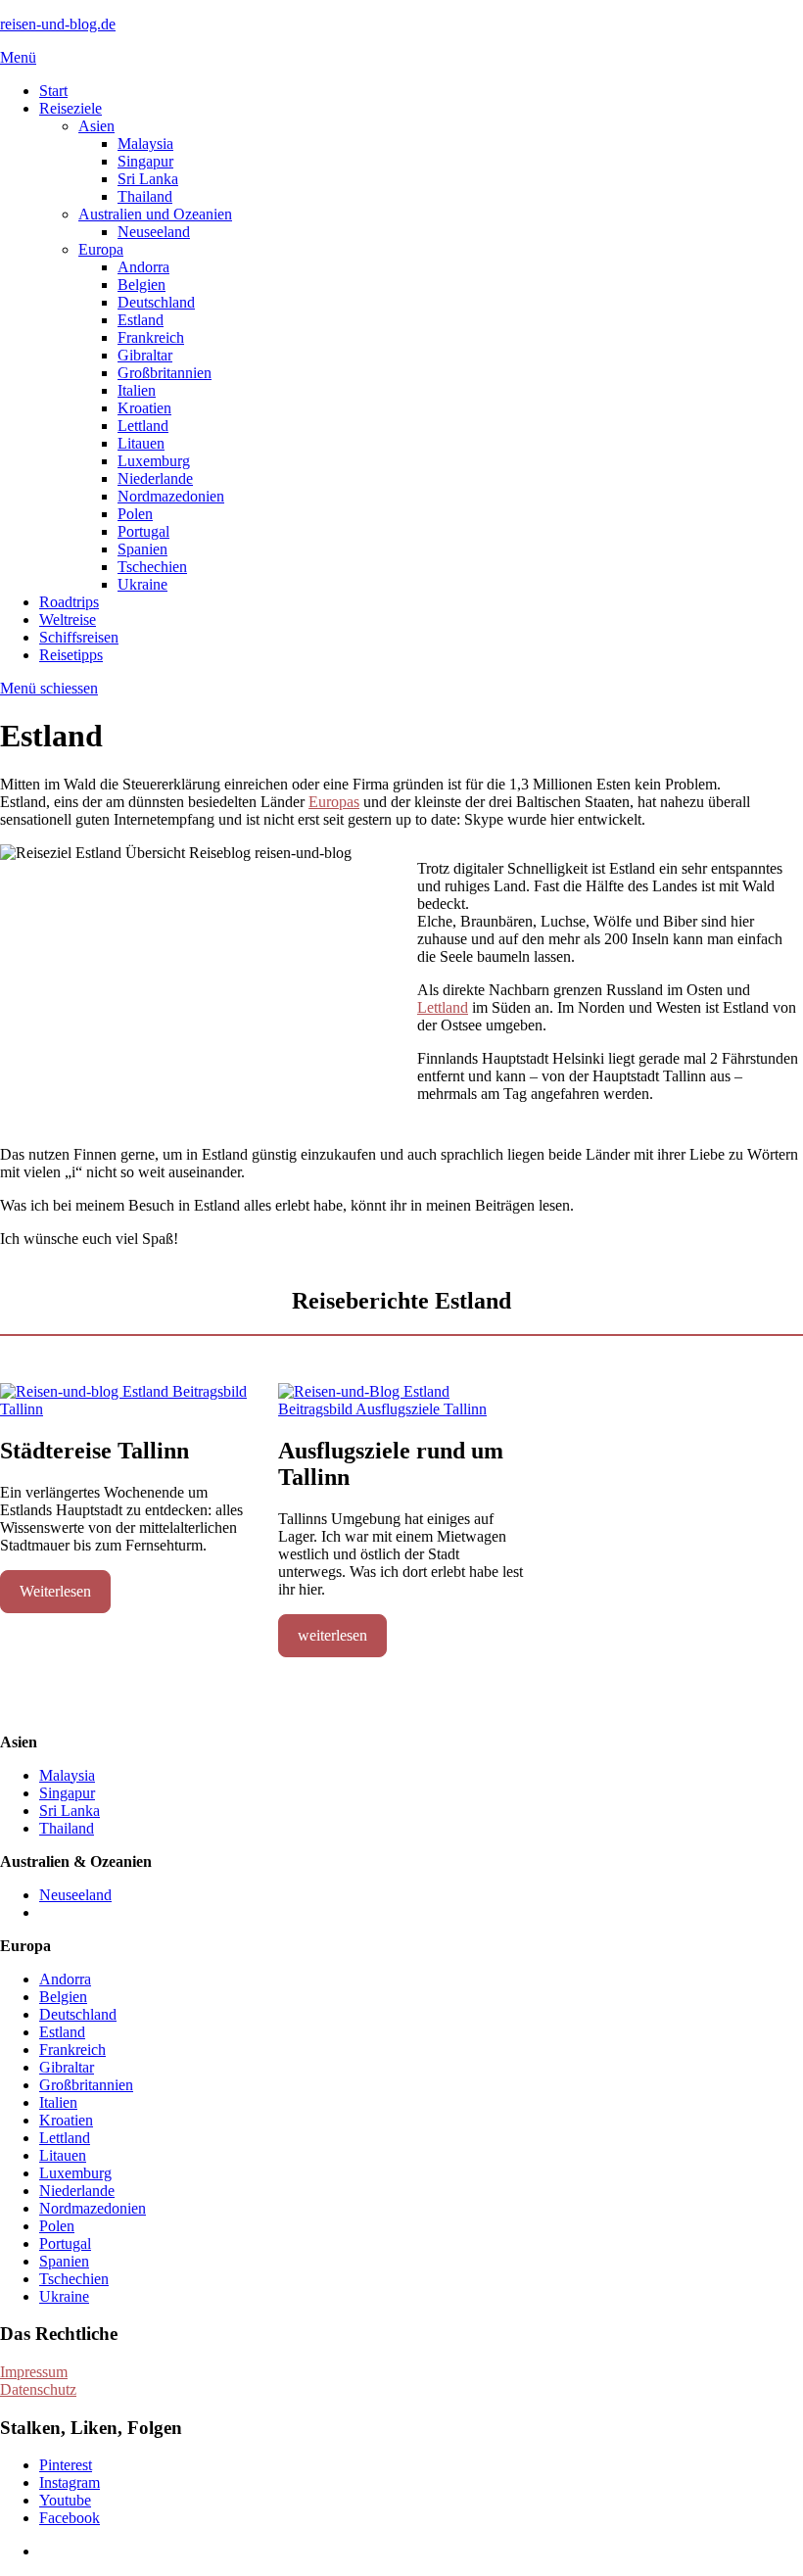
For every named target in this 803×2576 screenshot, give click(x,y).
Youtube (65, 2500)
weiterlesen (332, 1635)
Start (53, 91)
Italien (137, 390)
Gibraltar (145, 355)
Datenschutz (38, 2389)
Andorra (143, 267)
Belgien (142, 285)
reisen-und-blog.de (58, 24)
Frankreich (151, 337)
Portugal (143, 531)
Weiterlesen (55, 1591)
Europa (101, 249)
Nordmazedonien (171, 496)
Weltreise (68, 620)
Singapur (145, 161)
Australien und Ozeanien (155, 214)
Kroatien (144, 408)
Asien (96, 126)
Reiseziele (71, 108)
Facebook (70, 2518)
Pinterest (66, 2465)
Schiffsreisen (79, 637)
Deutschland (156, 302)
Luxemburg (154, 461)
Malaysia (145, 143)
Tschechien (152, 567)
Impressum (34, 2372)
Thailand (145, 196)
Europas (334, 802)
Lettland (143, 426)
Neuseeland (154, 232)
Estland (141, 320)
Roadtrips (69, 602)
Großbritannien (165, 373)
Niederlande (155, 478)
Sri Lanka (148, 179)
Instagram (70, 2482)
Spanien (142, 549)
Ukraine (142, 584)
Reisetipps (71, 655)
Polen (135, 514)
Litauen (141, 443)
